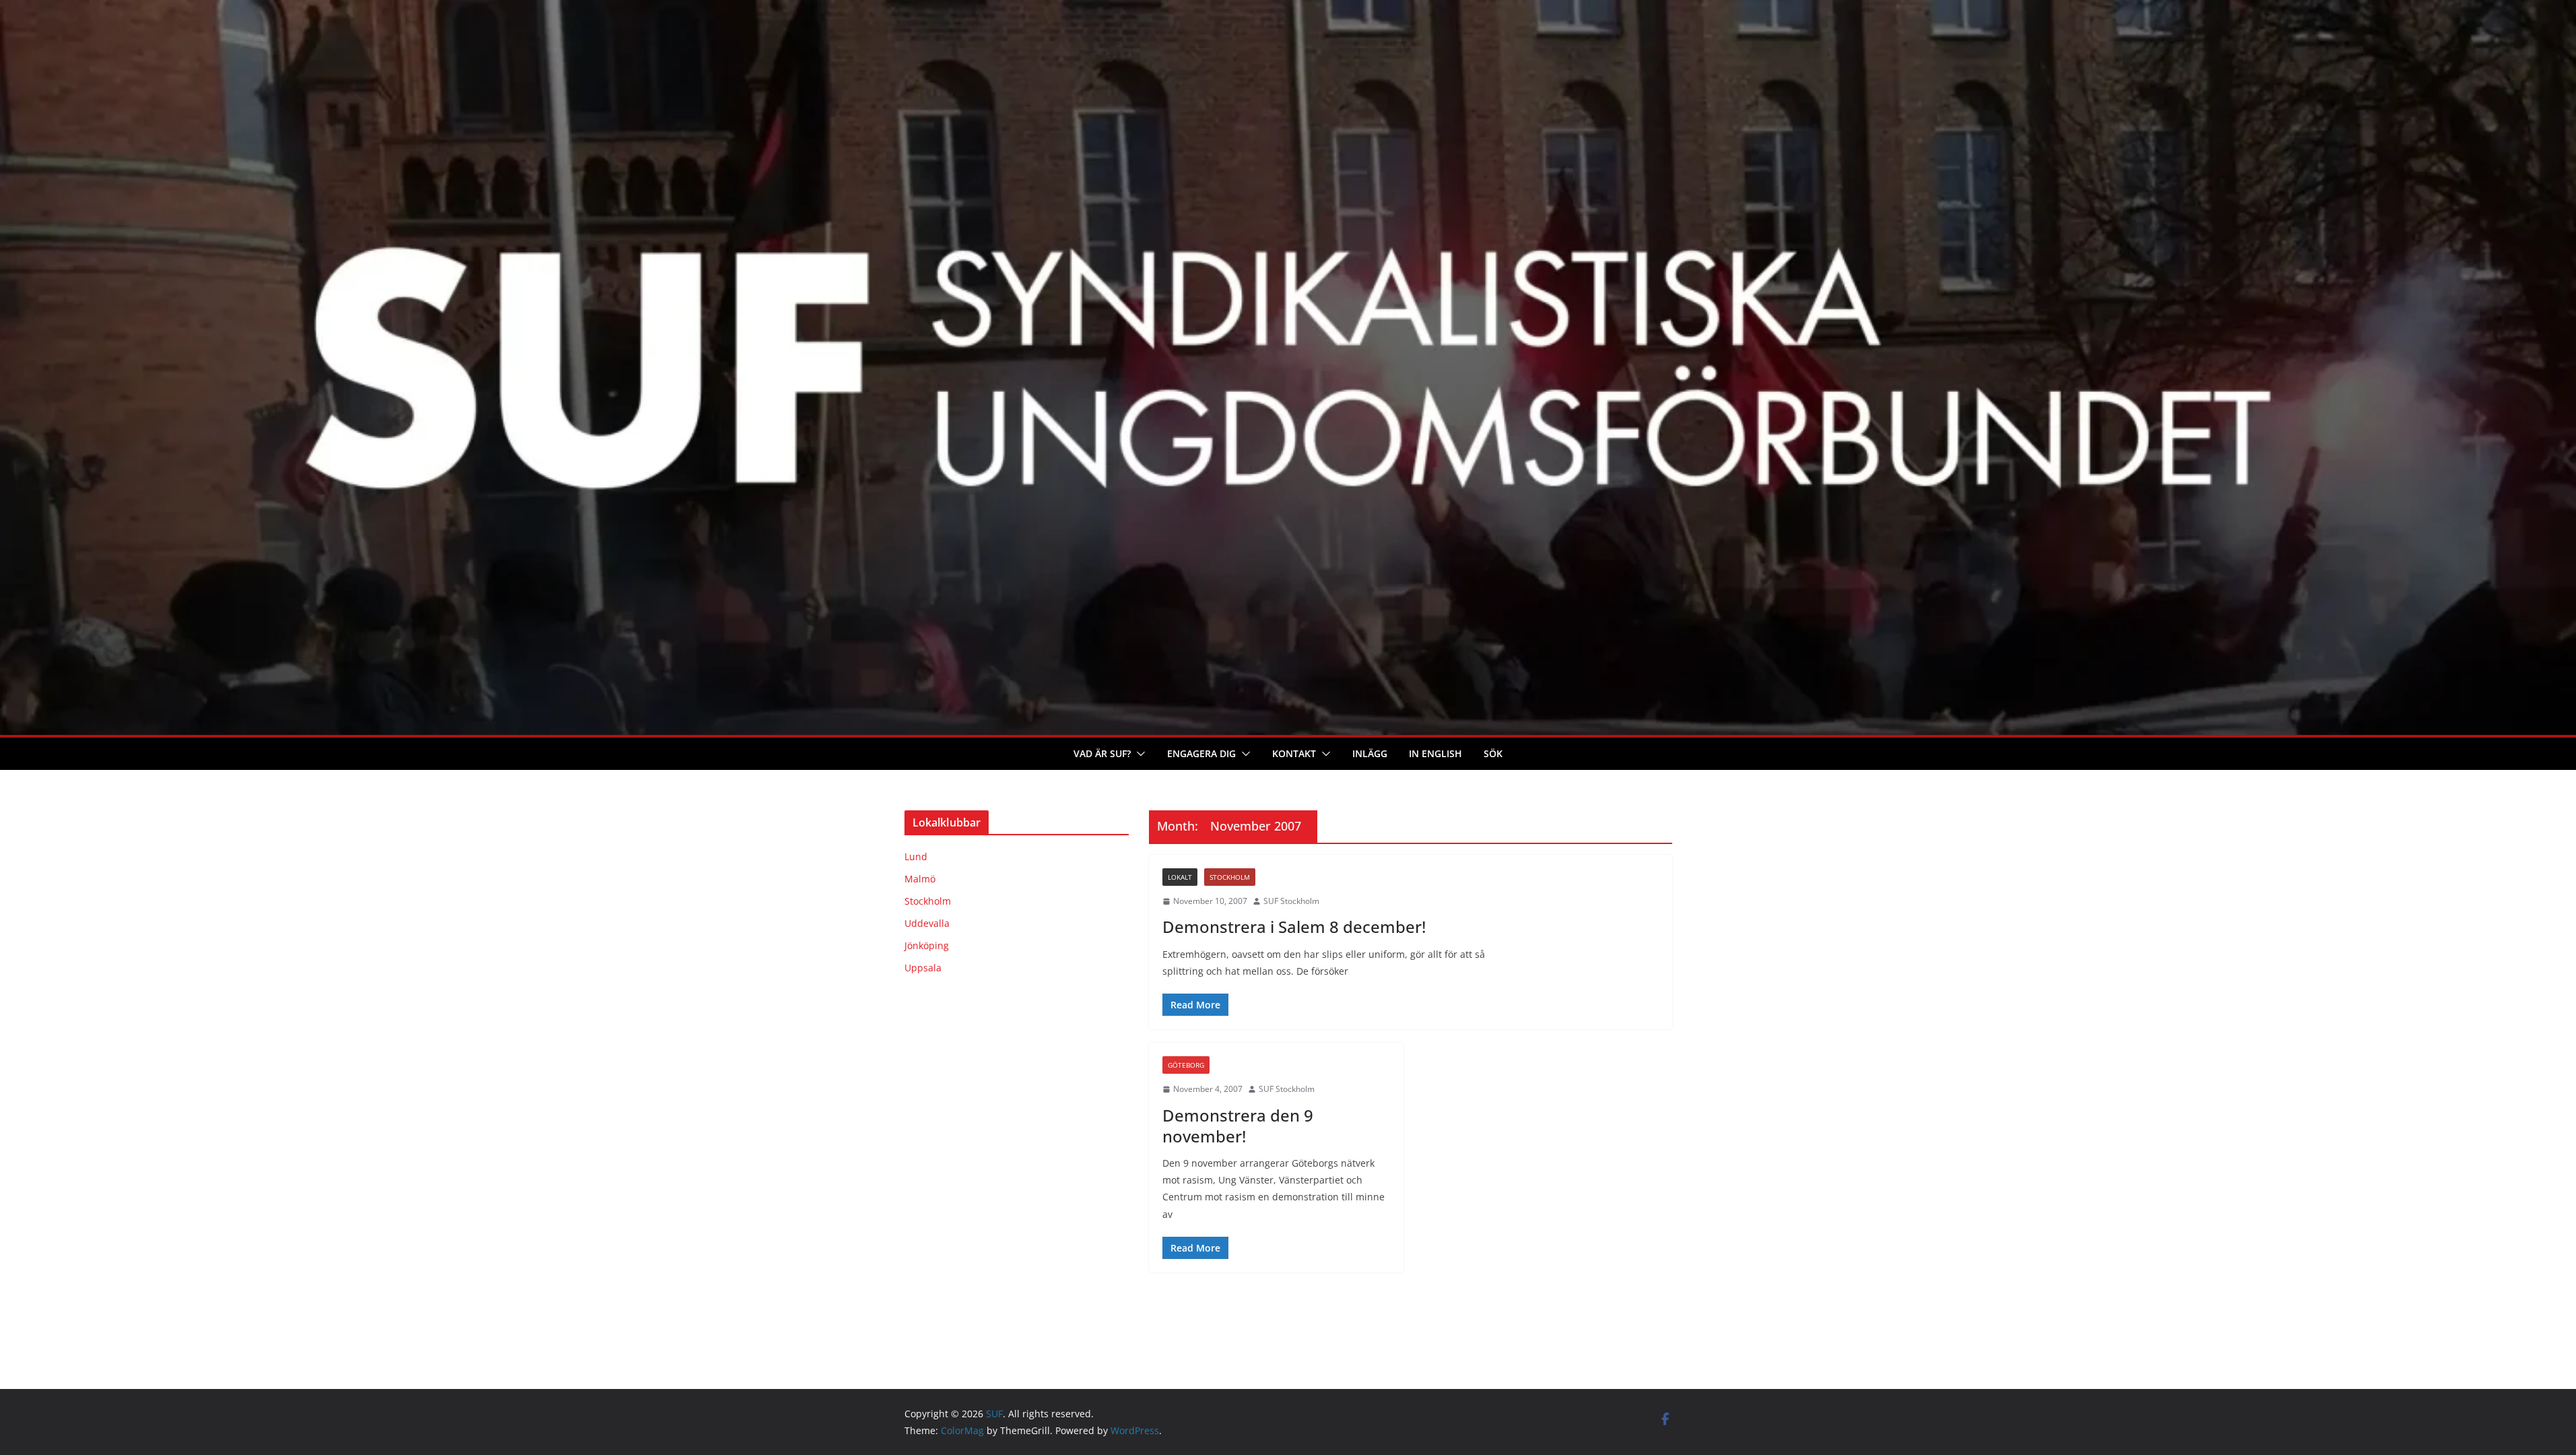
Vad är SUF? (1102, 753)
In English (1435, 753)
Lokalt (1180, 877)
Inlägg (1370, 753)
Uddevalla (927, 923)
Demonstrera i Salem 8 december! (1294, 927)
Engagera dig (1201, 753)
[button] (1138, 754)
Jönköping (927, 945)
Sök (1493, 753)
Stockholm (1230, 877)
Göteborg (1186, 1065)
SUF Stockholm (1291, 901)
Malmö (920, 879)
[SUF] (1288, 9)
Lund (916, 856)
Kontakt (1294, 753)
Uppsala (923, 968)
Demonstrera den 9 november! (1238, 1126)
